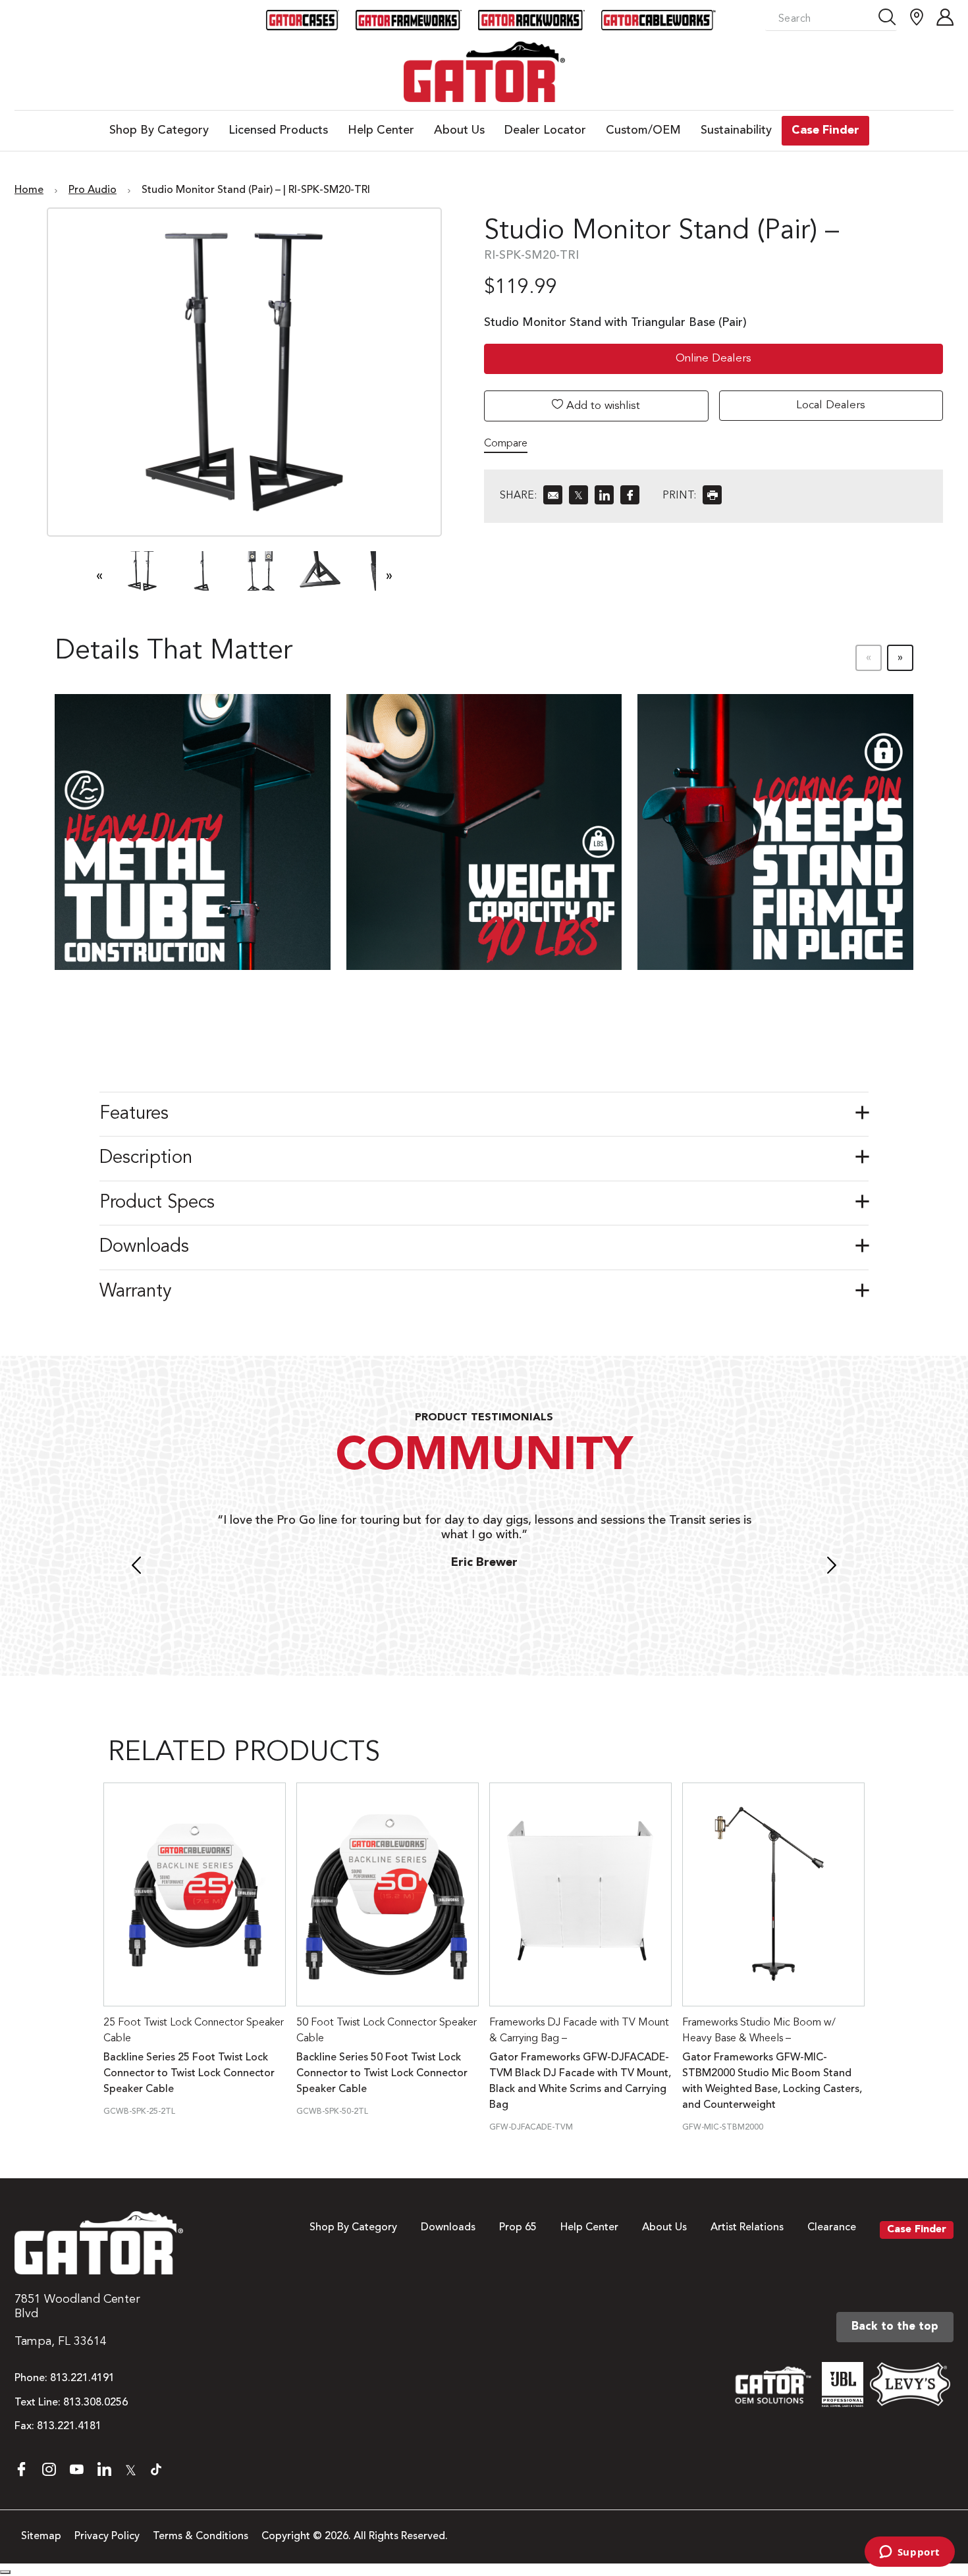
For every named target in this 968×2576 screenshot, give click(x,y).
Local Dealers (831, 405)
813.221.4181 (69, 2427)
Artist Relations (747, 2228)
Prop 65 (518, 2228)
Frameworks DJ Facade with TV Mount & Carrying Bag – (579, 2031)
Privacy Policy (107, 2536)
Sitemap (41, 2536)
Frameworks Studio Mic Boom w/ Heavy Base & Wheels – (759, 2031)
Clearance (832, 2228)
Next (832, 1567)
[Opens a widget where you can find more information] (909, 2553)
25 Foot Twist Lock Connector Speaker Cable (194, 2031)
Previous (136, 1567)
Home (29, 190)
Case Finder (917, 2230)
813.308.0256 (95, 2403)
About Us (664, 2228)
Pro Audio (93, 190)
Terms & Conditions (201, 2536)
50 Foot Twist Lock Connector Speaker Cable (387, 2031)
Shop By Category (353, 2228)
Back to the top (895, 2327)
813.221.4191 (82, 2378)
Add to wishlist (602, 406)
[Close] (5, 2572)
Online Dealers (713, 359)
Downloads (448, 2228)
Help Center (589, 2228)
